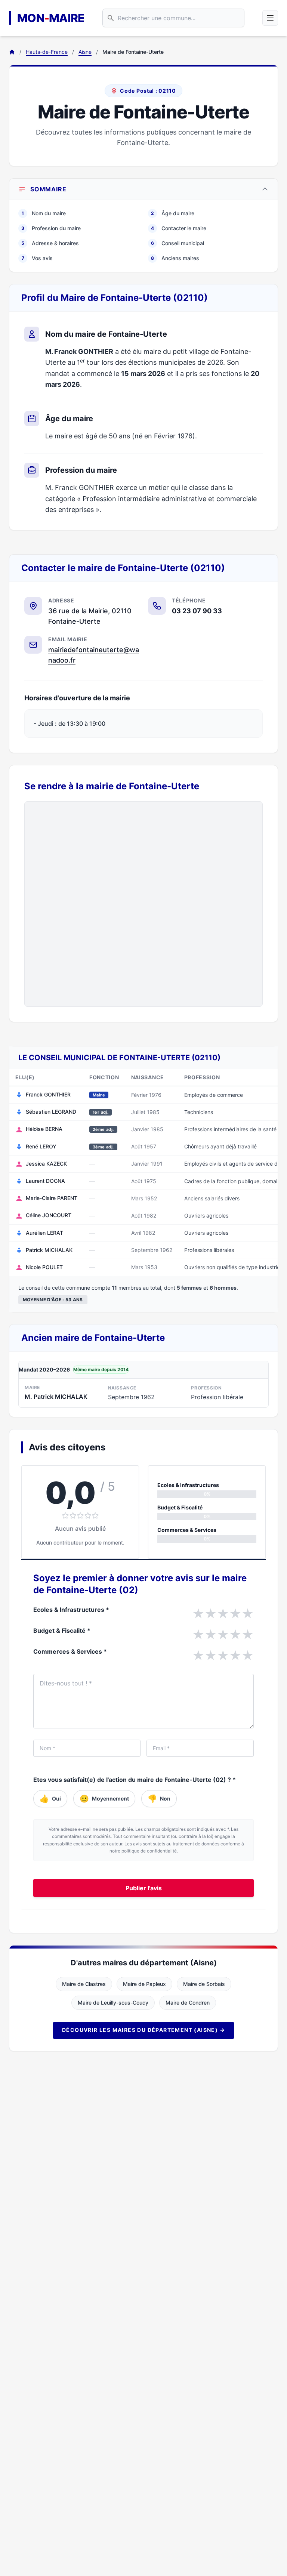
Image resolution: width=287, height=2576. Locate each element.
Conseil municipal (178, 243)
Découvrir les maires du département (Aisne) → (143, 2030)
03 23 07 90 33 (197, 611)
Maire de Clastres (84, 1984)
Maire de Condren (188, 2003)
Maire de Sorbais (204, 1984)
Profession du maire (51, 228)
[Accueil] (12, 52)
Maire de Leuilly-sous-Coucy (113, 2003)
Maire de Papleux (144, 1984)
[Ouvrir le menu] (270, 18)
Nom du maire (44, 213)
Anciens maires (175, 258)
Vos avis (37, 258)
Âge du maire (173, 213)
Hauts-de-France (47, 52)
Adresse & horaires (50, 243)
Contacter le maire (179, 228)
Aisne (85, 52)
